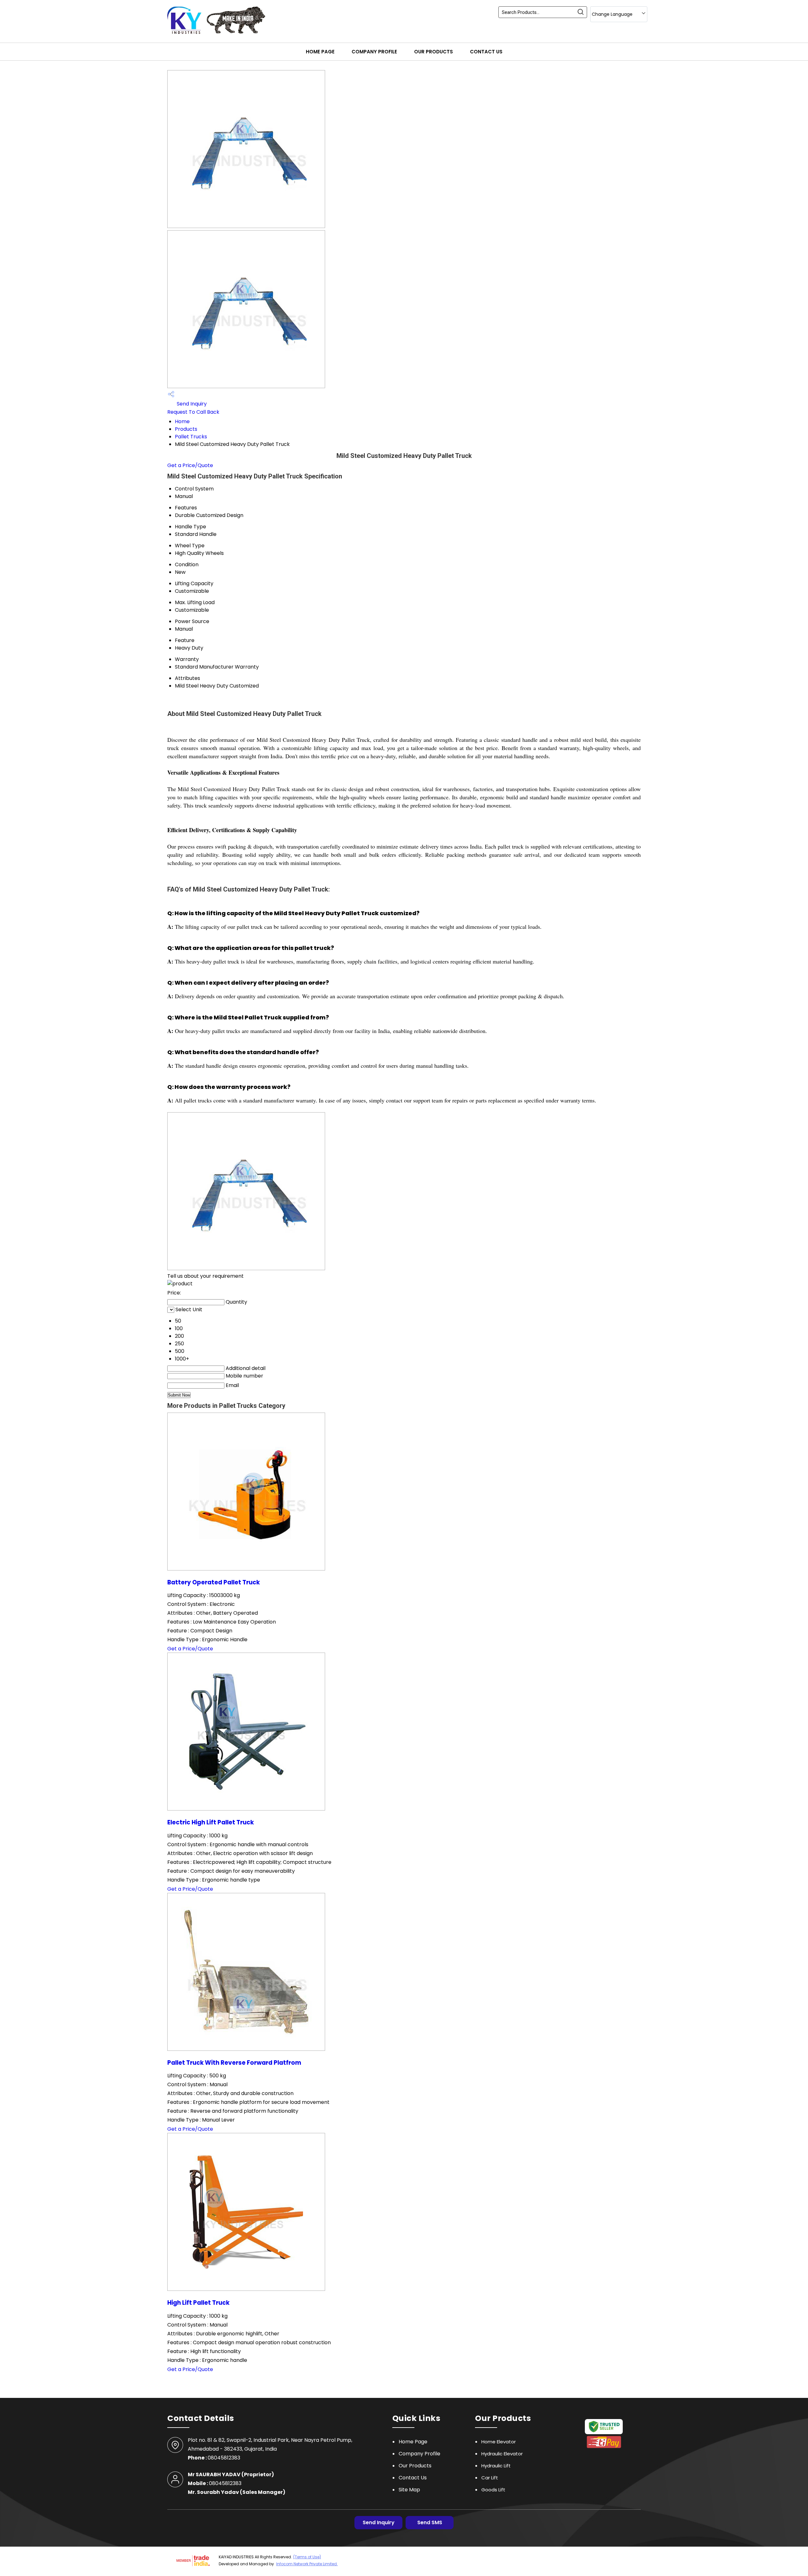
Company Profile (374, 52)
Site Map (409, 2490)
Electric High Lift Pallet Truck (211, 1822)
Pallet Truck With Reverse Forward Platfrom (234, 2063)
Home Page (320, 52)
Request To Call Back (193, 412)
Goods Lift (493, 2490)
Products (186, 429)
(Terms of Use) (307, 2557)
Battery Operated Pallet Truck (214, 1582)
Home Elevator (499, 2442)
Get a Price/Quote (190, 465)
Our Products (434, 52)
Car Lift (490, 2478)
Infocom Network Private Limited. (307, 2564)
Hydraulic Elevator (502, 2454)
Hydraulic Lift (496, 2466)
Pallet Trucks (191, 437)
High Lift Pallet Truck (198, 2303)
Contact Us (486, 52)
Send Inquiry (191, 404)
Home (182, 421)
